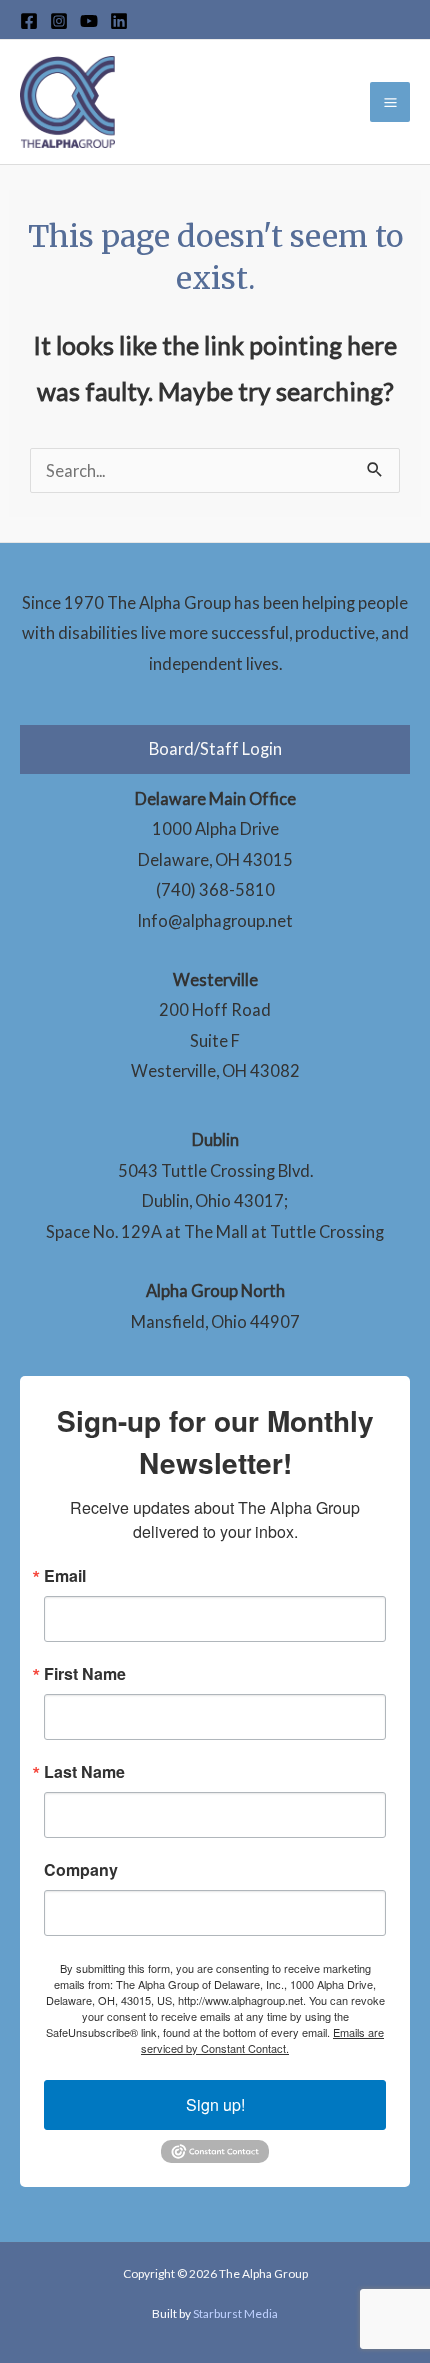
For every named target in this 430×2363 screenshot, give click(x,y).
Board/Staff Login (215, 748)
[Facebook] (29, 21)
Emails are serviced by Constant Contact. (262, 2040)
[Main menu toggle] (390, 102)
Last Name (84, 1772)
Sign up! (215, 2104)
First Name (85, 1674)
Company (81, 1870)
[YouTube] (89, 21)
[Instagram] (59, 21)
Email (65, 1576)
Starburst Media (235, 2313)
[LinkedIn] (119, 21)
